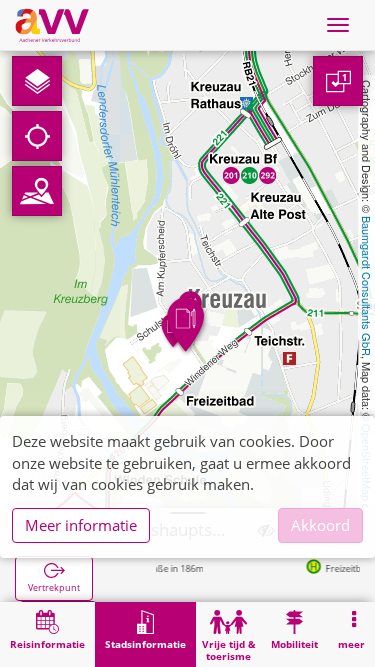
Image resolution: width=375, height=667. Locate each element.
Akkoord (320, 525)
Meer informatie (81, 525)
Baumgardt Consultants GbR (367, 286)
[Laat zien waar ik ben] (37, 136)
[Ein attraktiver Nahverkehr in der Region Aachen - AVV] (52, 25)
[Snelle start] (37, 81)
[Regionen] (37, 191)
